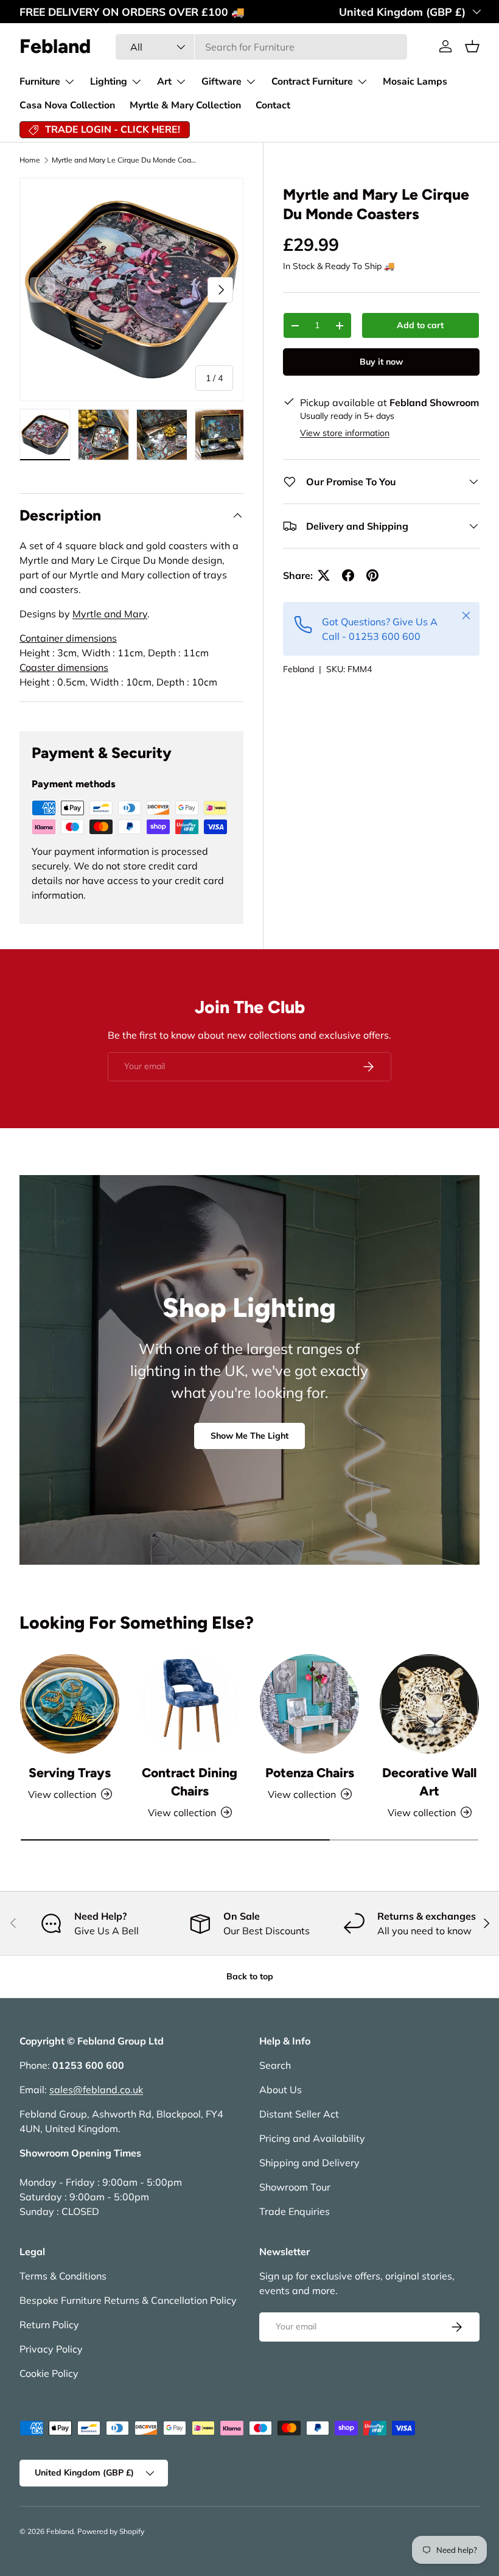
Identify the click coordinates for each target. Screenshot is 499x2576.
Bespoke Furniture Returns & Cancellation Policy (128, 2300)
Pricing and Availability (312, 2138)
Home (30, 160)
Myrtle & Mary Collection (185, 105)
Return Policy (49, 2325)
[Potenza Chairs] (309, 1704)
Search (275, 2065)
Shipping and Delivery (309, 2163)
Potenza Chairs (310, 1773)
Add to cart (420, 325)
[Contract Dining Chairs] (190, 1704)
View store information (345, 433)
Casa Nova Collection (67, 105)
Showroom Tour (295, 2187)
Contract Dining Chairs (190, 1782)
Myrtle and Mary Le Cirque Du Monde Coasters (125, 160)
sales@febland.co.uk (96, 2090)
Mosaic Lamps (415, 82)
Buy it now (381, 362)
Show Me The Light (249, 1436)
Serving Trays (70, 1773)
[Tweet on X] (324, 575)
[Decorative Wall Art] (429, 1704)
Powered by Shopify (111, 2531)
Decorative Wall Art (429, 1782)
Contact (273, 105)
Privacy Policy (51, 2349)
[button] (472, 46)
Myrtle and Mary (110, 614)
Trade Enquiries (295, 2211)
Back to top (250, 1976)
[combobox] (261, 47)
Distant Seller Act (299, 2114)
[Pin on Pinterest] (372, 575)
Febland (298, 669)
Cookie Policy (49, 2373)
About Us (281, 2090)
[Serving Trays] (70, 1704)
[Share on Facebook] (348, 575)
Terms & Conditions (63, 2276)
